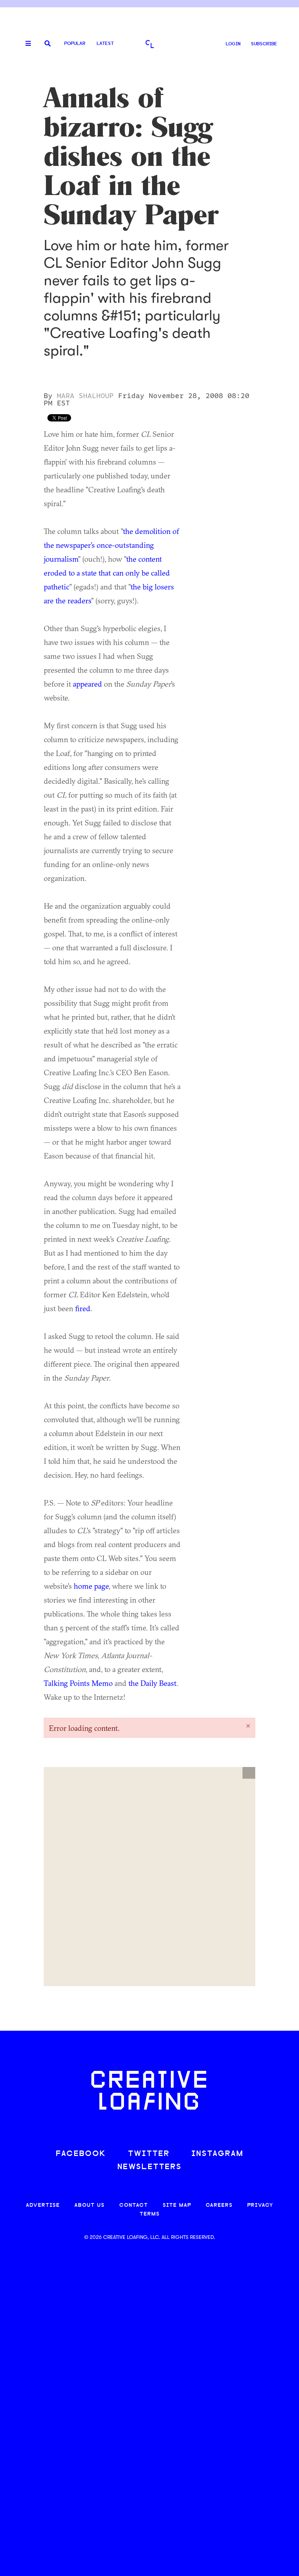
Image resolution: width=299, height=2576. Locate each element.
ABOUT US (90, 2205)
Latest (105, 44)
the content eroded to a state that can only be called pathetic (107, 573)
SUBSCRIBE (264, 44)
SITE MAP (177, 2205)
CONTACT (134, 2205)
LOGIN (233, 44)
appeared (88, 684)
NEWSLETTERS (149, 2167)
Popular (75, 44)
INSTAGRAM (217, 2154)
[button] (249, 1773)
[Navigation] (26, 44)
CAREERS (219, 2205)
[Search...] (48, 44)
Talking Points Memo (78, 1683)
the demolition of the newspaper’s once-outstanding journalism (111, 545)
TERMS (150, 2214)
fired (83, 1308)
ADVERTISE (43, 2205)
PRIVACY (260, 2205)
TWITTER (149, 2154)
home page (91, 1586)
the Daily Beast (152, 1683)
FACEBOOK (81, 2154)
